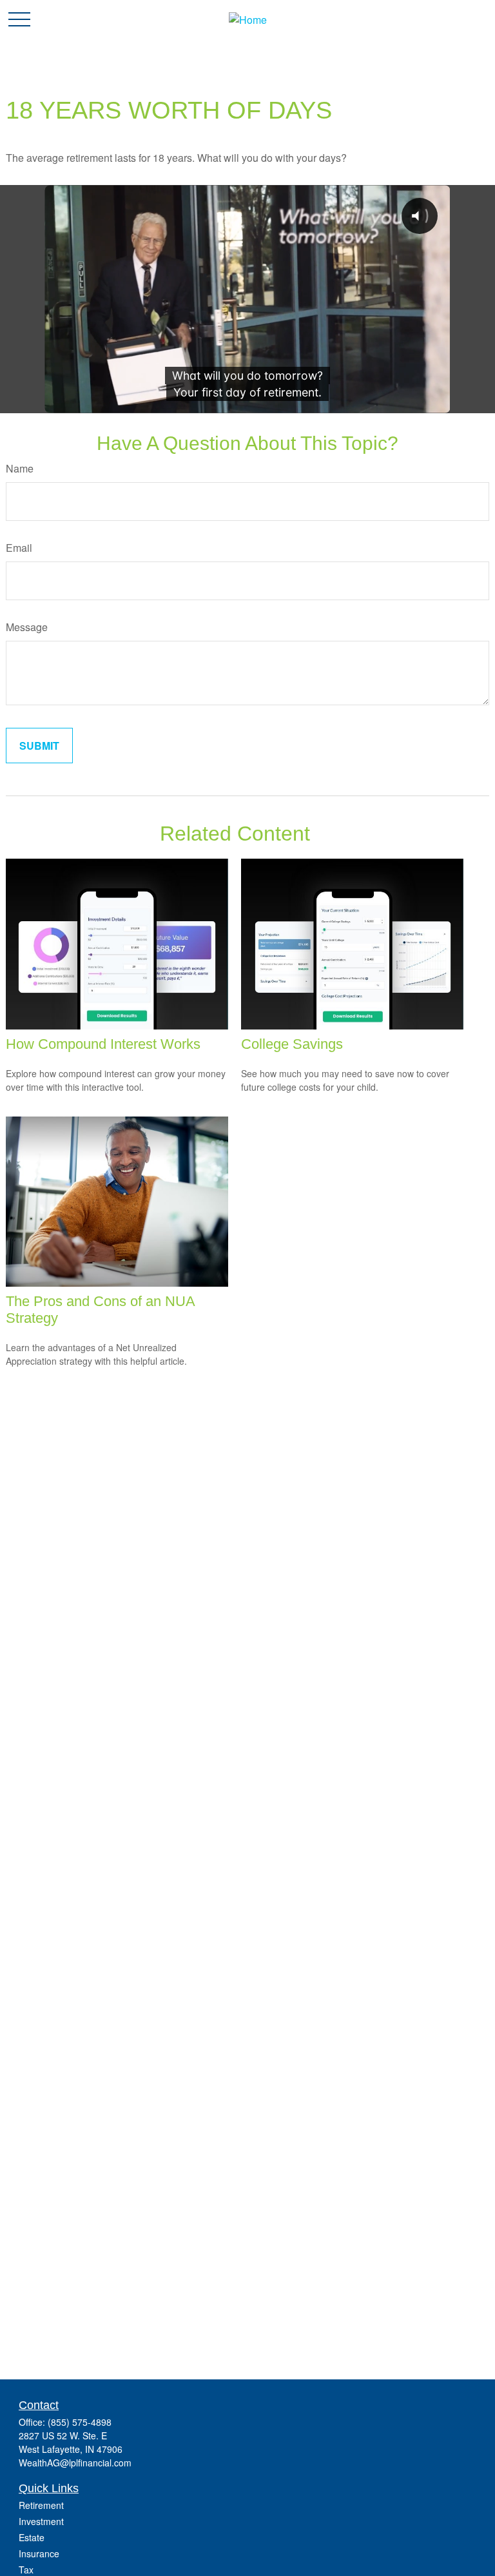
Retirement (41, 2505)
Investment (41, 2521)
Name (20, 468)
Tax (26, 2570)
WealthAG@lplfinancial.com (75, 2463)
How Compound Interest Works (103, 1044)
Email (19, 548)
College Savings (292, 1044)
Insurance (39, 2553)
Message (27, 627)
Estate (32, 2537)
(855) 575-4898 (80, 2422)
